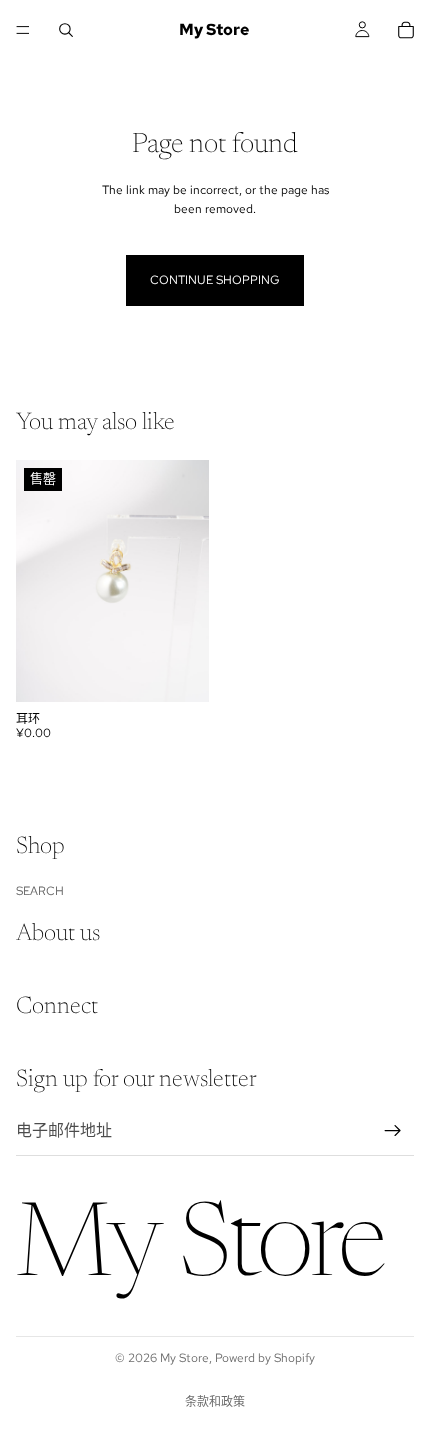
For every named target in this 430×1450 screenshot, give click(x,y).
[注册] (393, 1131)
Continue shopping (215, 280)
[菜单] (23, 30)
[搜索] (66, 30)
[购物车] (406, 30)
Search (40, 891)
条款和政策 (215, 1402)
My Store (184, 1358)
